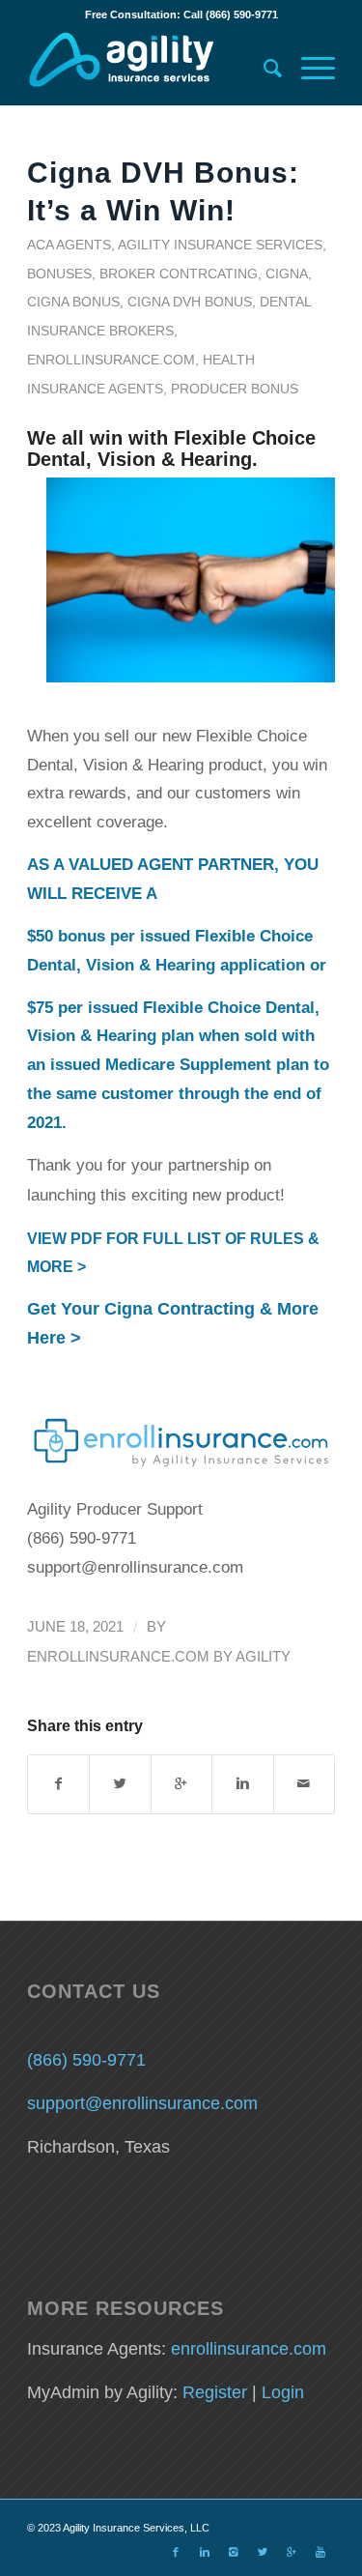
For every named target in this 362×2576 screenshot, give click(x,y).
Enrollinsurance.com (111, 360)
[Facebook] (176, 2552)
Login (283, 2392)
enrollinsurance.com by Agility (159, 1657)
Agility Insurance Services (220, 245)
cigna (287, 274)
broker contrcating (179, 274)
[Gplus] (292, 2552)
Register (215, 2392)
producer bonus (235, 389)
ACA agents (69, 245)
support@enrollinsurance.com (142, 2103)
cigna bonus (73, 302)
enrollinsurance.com (249, 2349)
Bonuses (59, 274)
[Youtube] (320, 2552)
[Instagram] (234, 2552)
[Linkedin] (205, 2552)
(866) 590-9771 (86, 2060)
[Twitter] (263, 2552)
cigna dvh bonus (190, 302)
